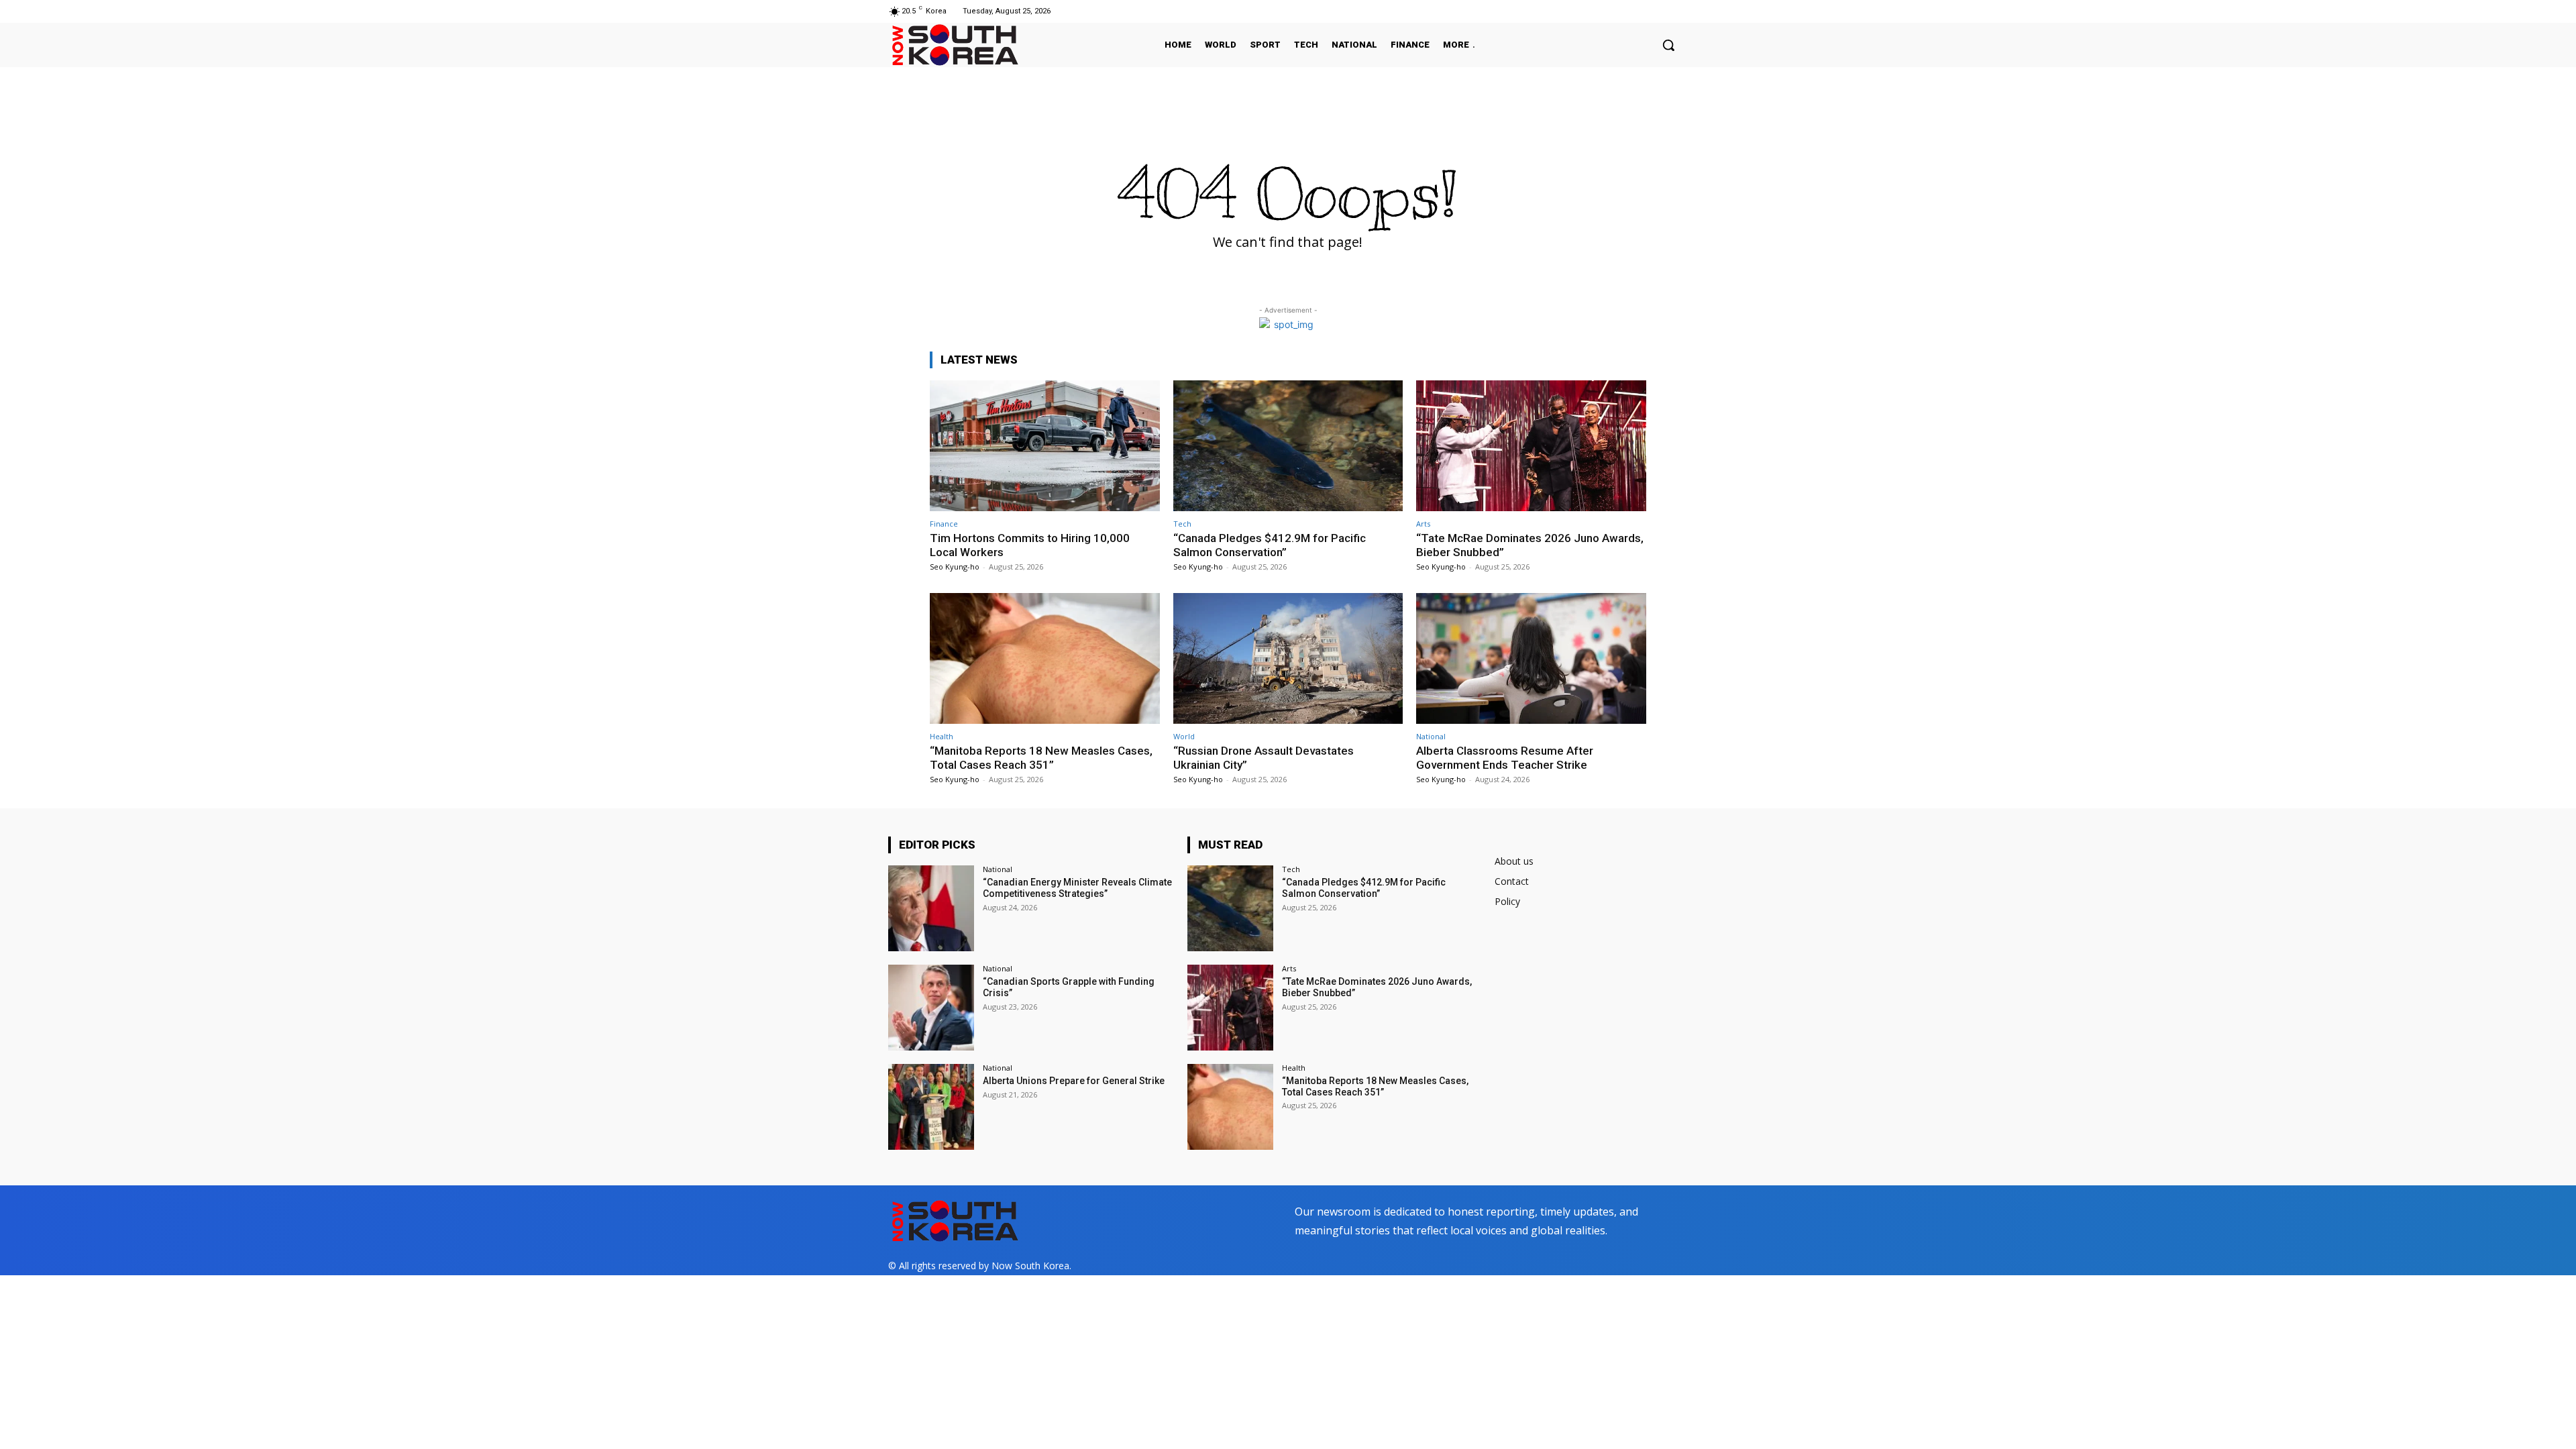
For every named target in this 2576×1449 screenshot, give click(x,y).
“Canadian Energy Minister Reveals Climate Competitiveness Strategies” (1077, 888)
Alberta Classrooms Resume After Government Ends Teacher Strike (1505, 757)
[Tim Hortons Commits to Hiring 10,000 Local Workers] (1045, 446)
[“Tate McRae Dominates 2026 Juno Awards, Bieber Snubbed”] (1531, 446)
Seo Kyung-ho (955, 567)
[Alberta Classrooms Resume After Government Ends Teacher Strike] (1531, 658)
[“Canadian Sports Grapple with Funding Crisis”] (931, 1008)
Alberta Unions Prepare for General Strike (1074, 1081)
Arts (1423, 524)
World (1184, 736)
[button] (1668, 45)
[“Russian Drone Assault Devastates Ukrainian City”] (1288, 658)
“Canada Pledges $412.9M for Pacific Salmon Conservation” (1270, 545)
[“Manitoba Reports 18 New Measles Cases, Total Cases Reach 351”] (1045, 658)
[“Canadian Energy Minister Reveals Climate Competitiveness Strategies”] (931, 908)
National (1431, 736)
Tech (1182, 524)
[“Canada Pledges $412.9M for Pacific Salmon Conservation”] (1288, 446)
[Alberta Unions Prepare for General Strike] (931, 1107)
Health (942, 736)
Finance (944, 524)
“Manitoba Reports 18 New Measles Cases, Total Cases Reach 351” (1041, 757)
